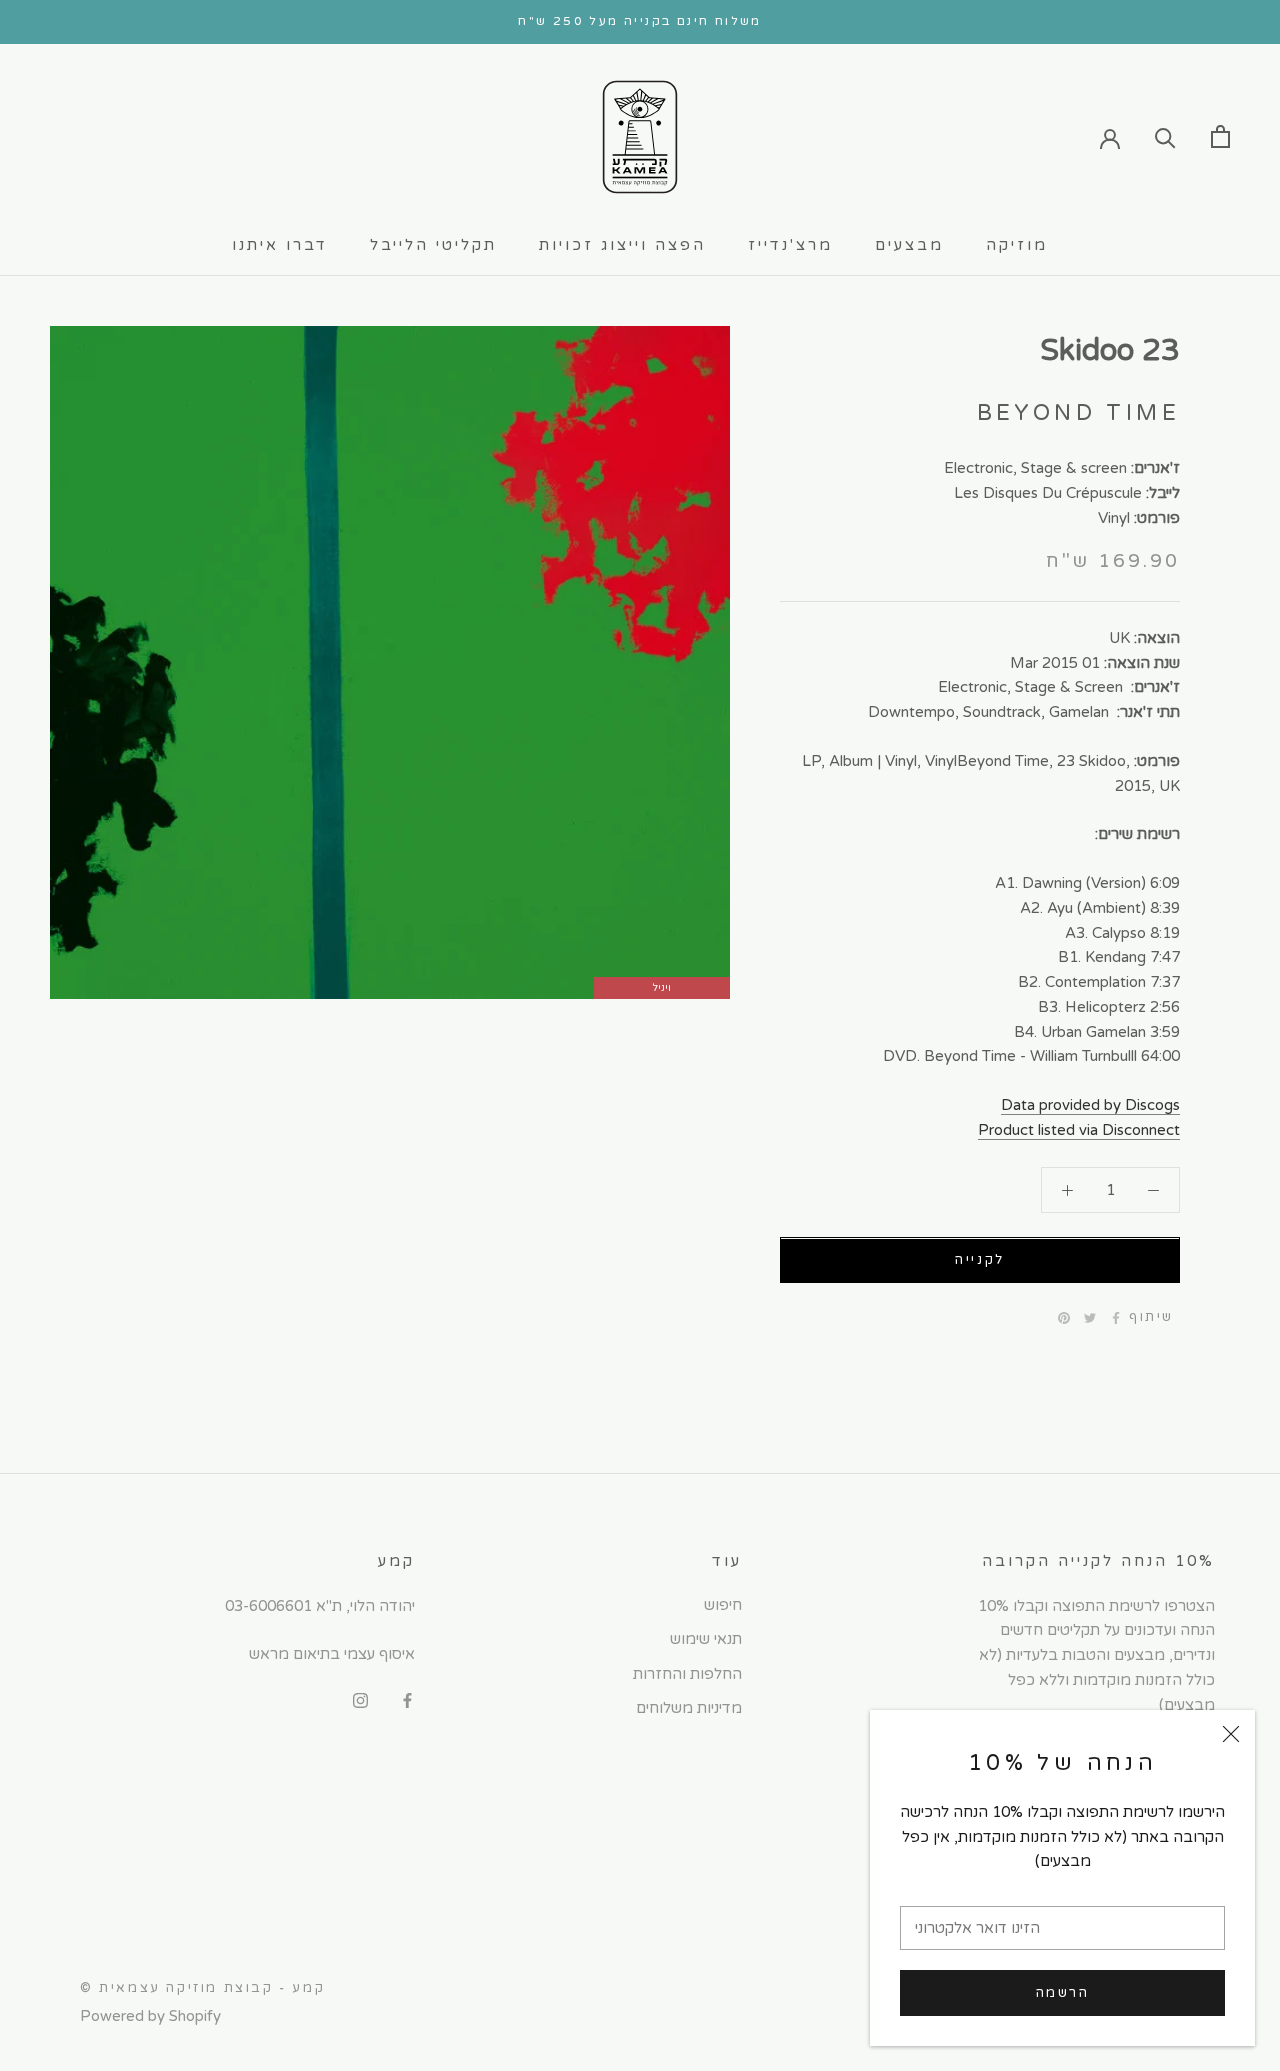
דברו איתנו (280, 245)
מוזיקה (1017, 245)
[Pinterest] (1064, 1318)
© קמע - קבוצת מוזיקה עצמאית (202, 1988)
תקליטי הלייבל (433, 245)
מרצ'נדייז (790, 245)
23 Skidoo (1110, 350)
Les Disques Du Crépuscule (1048, 493)
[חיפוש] (1165, 136)
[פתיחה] (1220, 136)
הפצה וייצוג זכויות (622, 245)
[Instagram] (360, 1699)
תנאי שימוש (706, 1639)
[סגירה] (1231, 1734)
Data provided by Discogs (1090, 1105)
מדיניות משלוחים (689, 1708)
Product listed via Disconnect (1079, 1130)
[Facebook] (1116, 1318)
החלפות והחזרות (687, 1674)
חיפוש (723, 1605)
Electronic (978, 468)
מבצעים (909, 245)
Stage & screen (1074, 468)
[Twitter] (1090, 1318)
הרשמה (1063, 1993)
